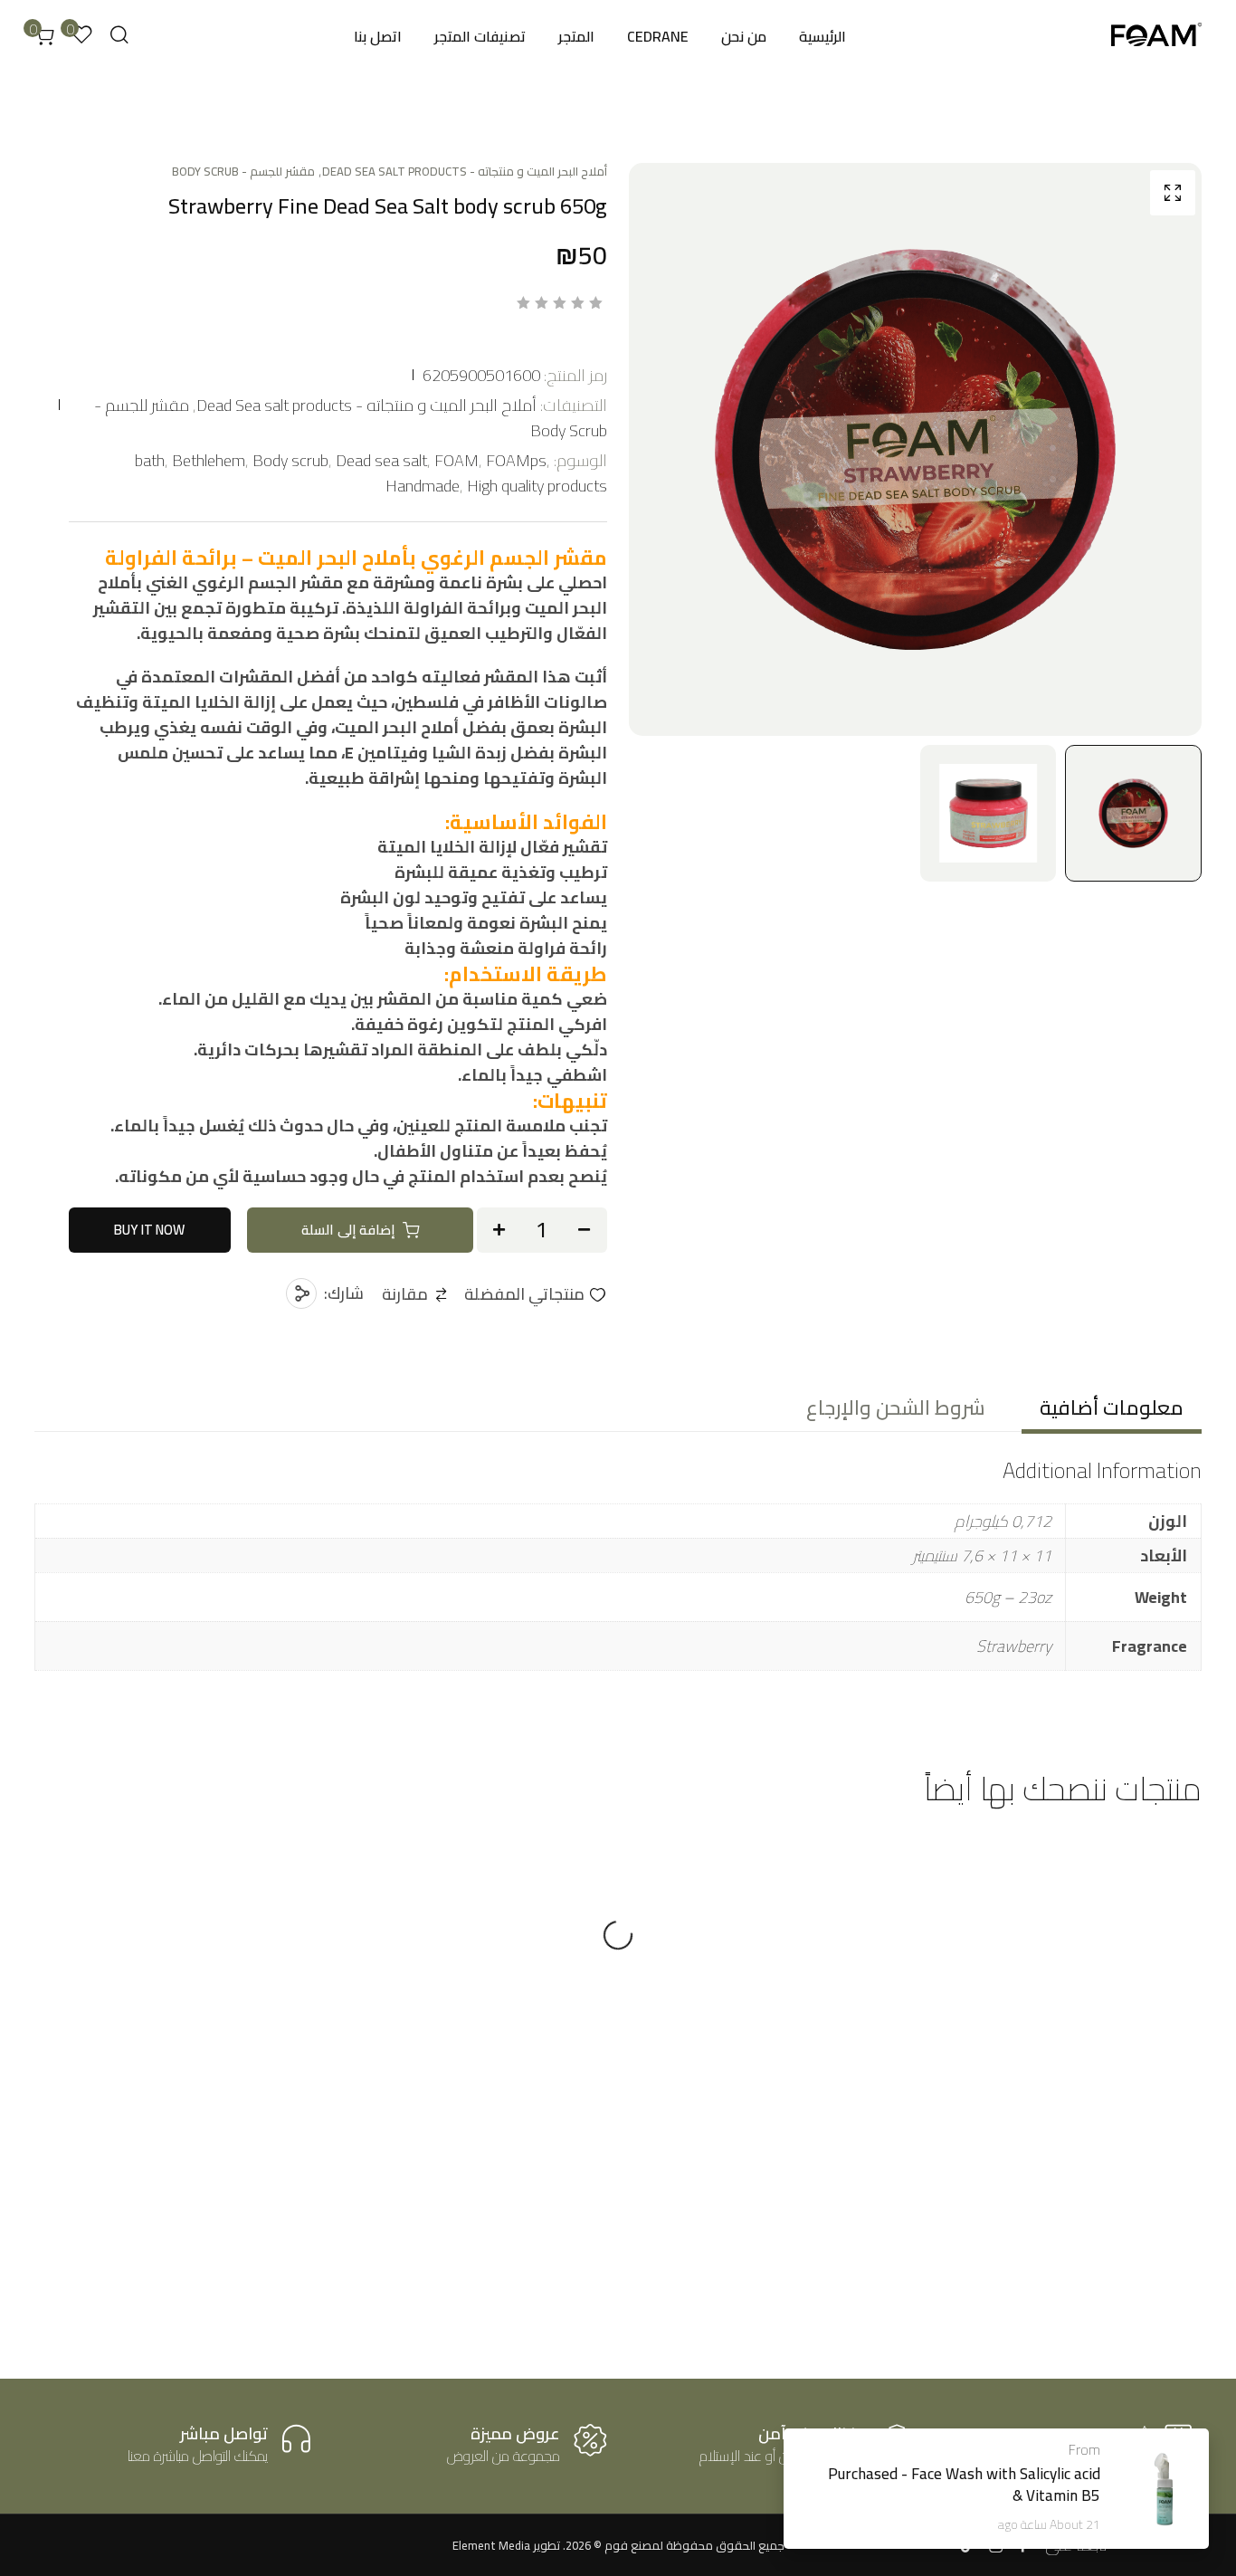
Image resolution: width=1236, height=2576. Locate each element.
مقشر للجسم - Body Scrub (243, 171)
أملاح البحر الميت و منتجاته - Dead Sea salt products (465, 171)
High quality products (537, 486)
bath (150, 460)
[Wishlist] (960, 1878)
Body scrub (290, 460)
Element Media (491, 2545)
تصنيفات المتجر (480, 36)
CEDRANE (658, 36)
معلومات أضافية (1112, 1407)
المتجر (576, 36)
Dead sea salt (381, 460)
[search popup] (119, 35)
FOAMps (516, 460)
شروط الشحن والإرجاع (896, 1407)
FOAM (456, 460)
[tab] (1112, 1407)
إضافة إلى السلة (348, 1230)
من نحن (744, 36)
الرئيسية (822, 36)
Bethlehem (209, 460)
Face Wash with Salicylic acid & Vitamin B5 (1006, 2485)
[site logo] (1156, 37)
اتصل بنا (378, 36)
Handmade (423, 486)
